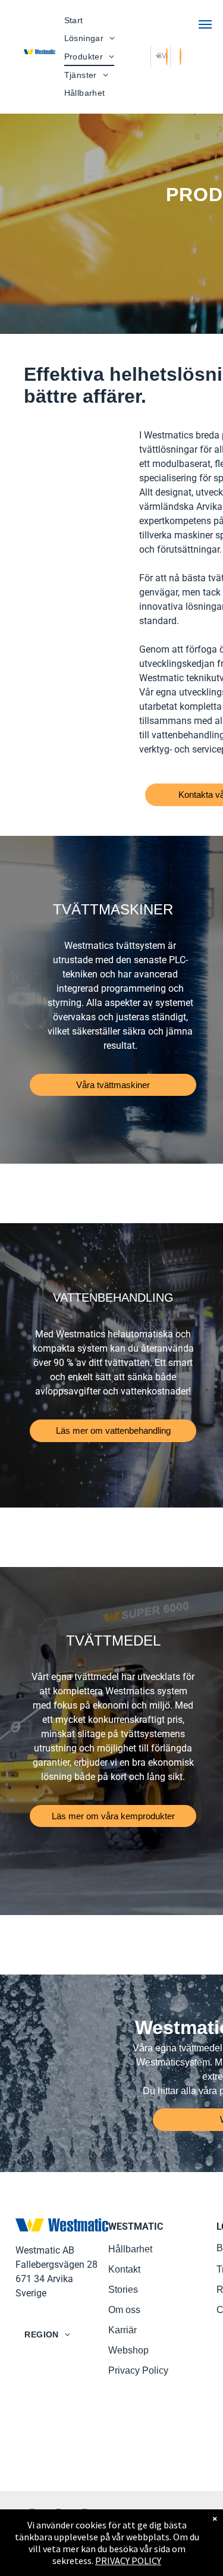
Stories (123, 2290)
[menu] (205, 24)
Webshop (128, 2350)
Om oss (124, 2310)
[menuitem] (74, 21)
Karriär (123, 2330)
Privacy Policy (138, 2370)
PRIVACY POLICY (128, 2561)
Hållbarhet (130, 2249)
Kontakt (124, 2269)
